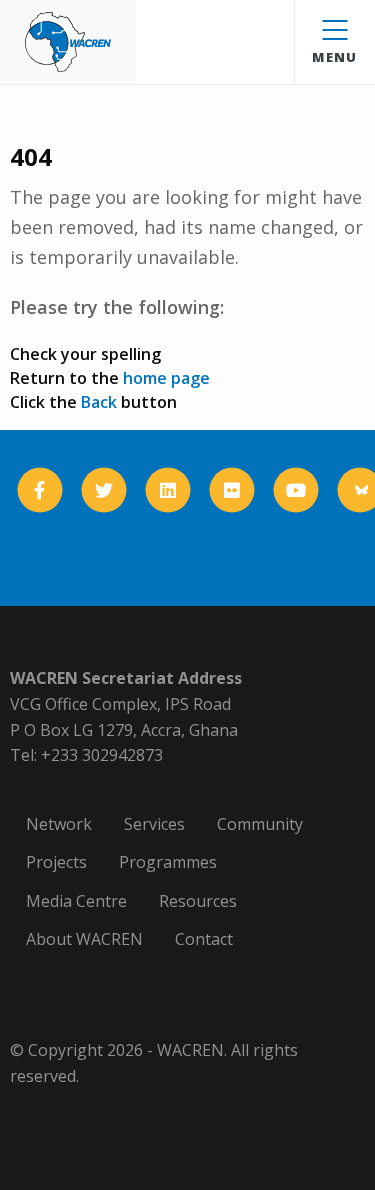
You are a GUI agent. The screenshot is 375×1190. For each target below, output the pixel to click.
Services (154, 824)
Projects (56, 862)
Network (59, 824)
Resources (198, 901)
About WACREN (84, 939)
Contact (204, 939)
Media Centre (76, 901)
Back (99, 402)
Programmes (168, 862)
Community (260, 824)
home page (166, 378)
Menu (334, 57)
